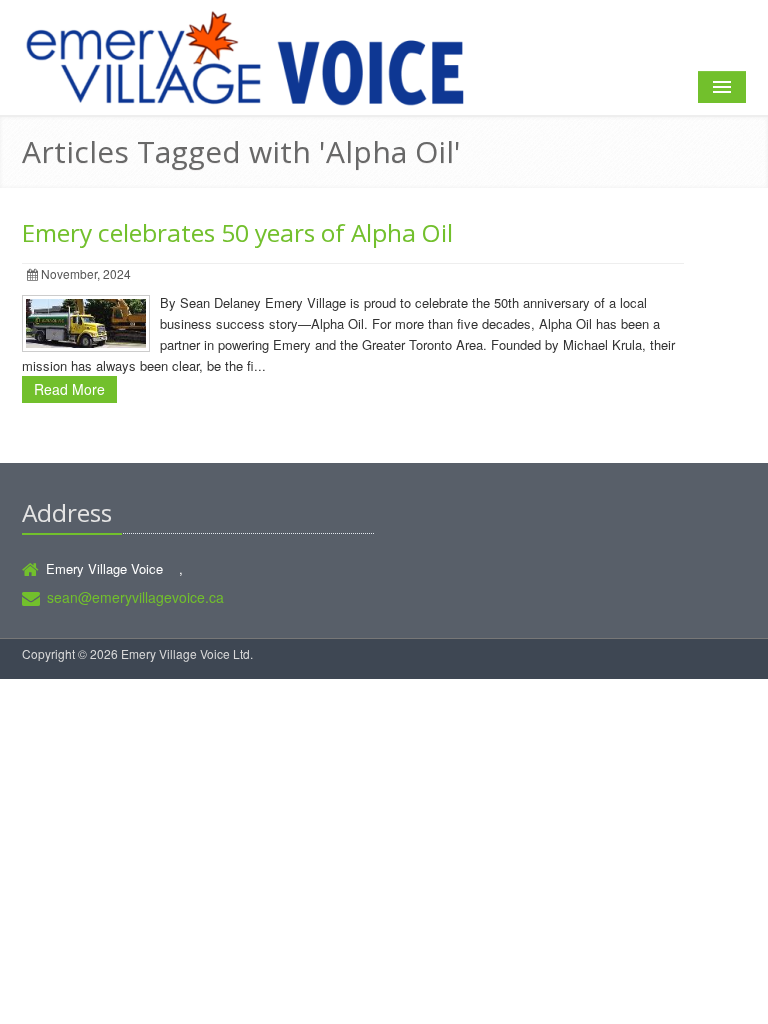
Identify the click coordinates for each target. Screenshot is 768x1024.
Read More (69, 389)
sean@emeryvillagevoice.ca (135, 597)
